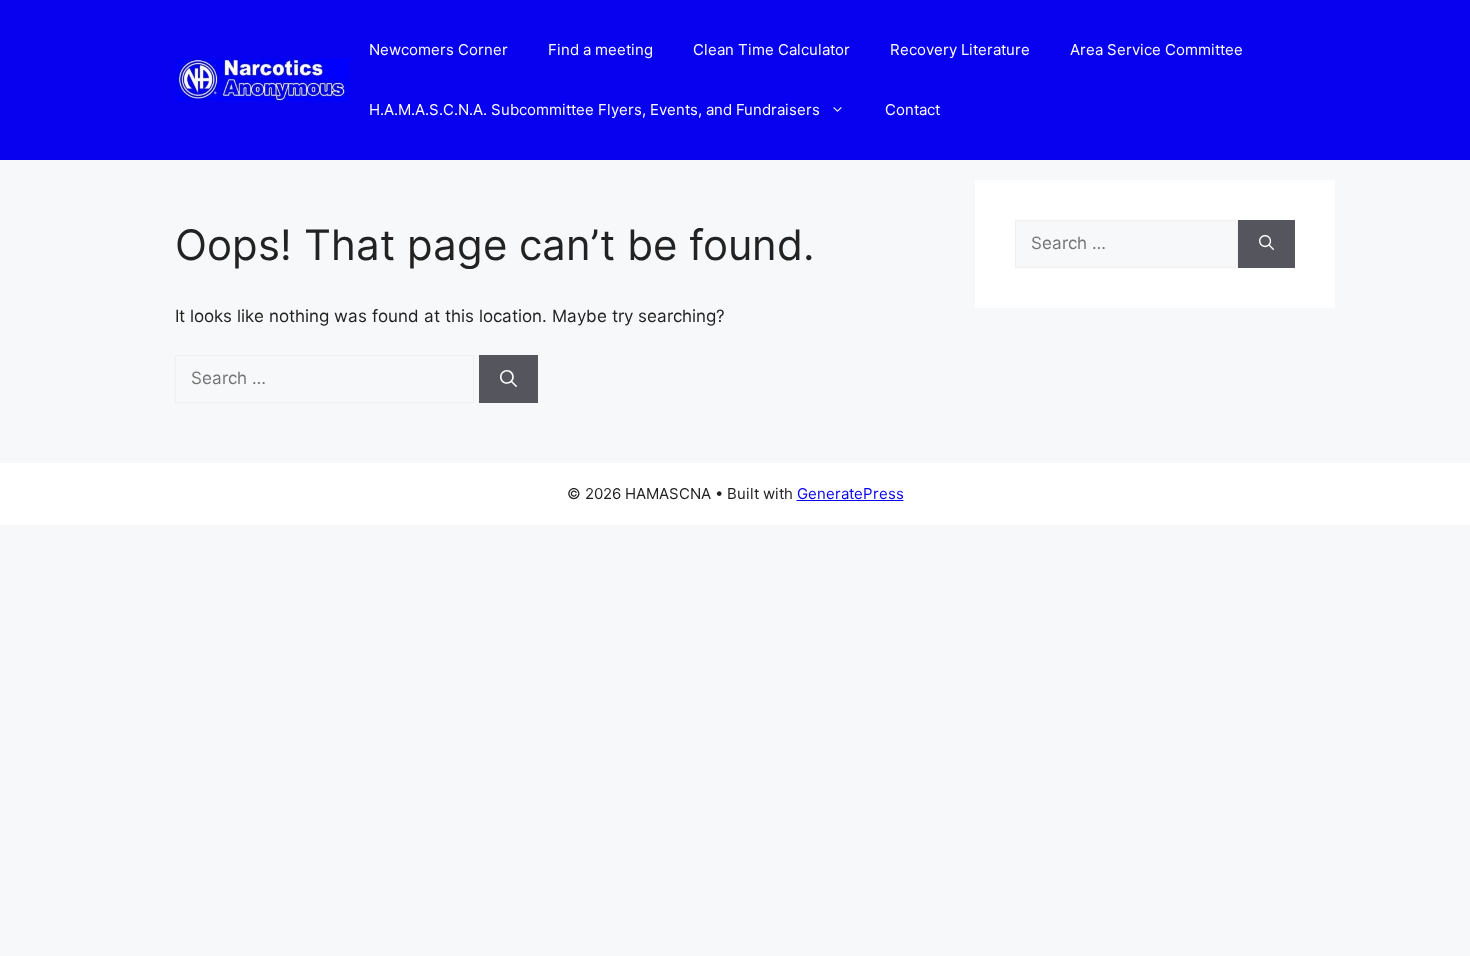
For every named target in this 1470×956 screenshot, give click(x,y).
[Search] (508, 379)
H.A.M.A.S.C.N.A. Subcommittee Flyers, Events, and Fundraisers (594, 109)
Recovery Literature (960, 49)
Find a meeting (600, 49)
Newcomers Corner (438, 49)
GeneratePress (850, 493)
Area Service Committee (1156, 49)
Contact (912, 109)
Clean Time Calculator (771, 49)
